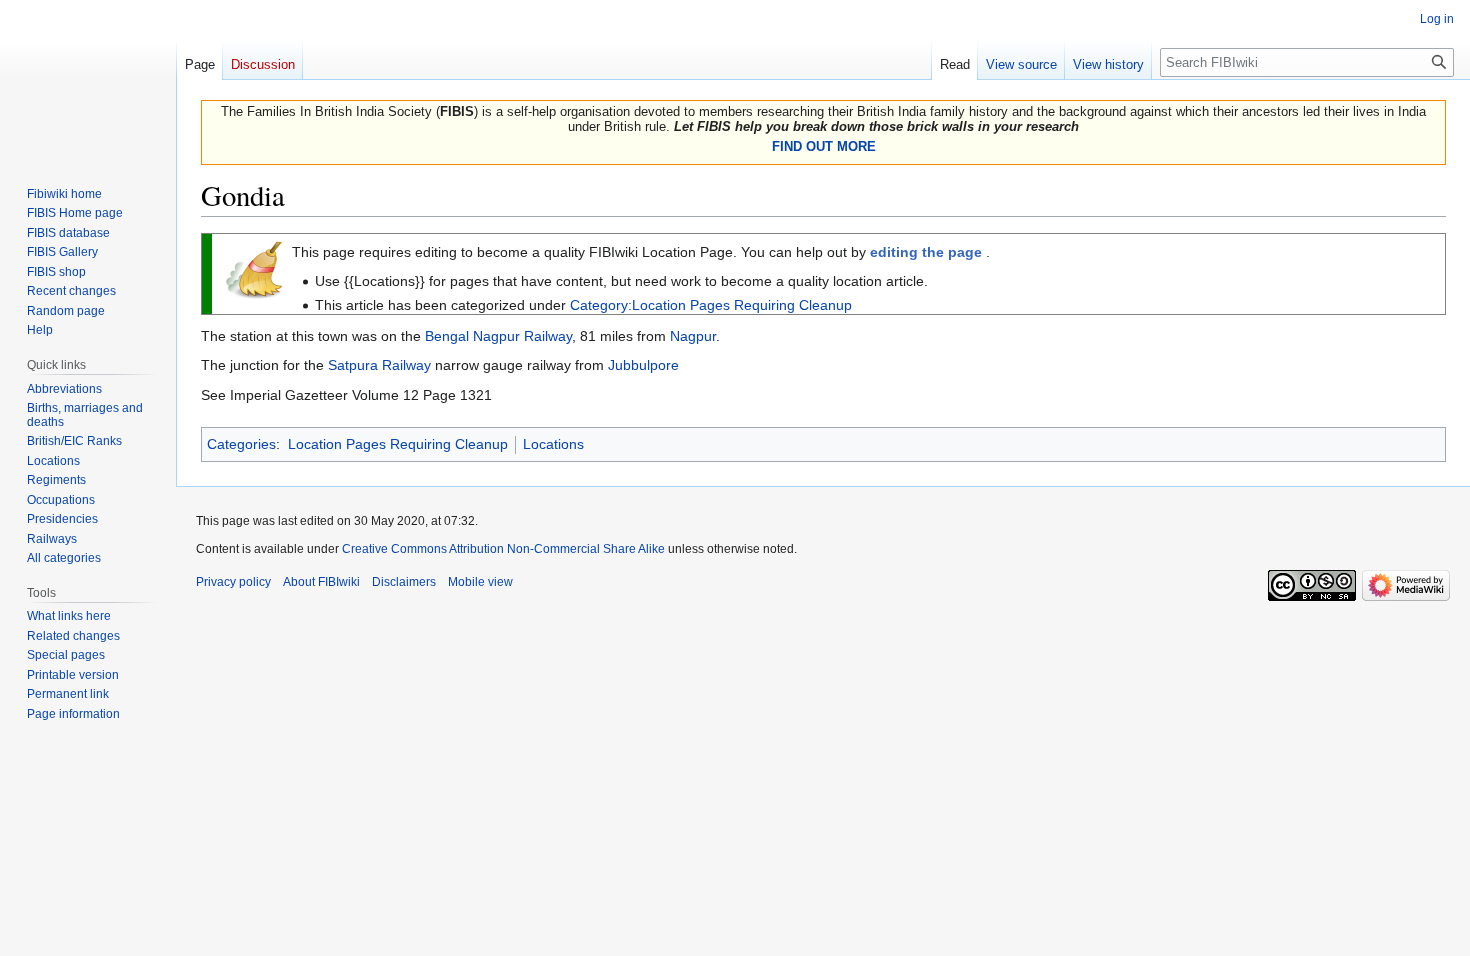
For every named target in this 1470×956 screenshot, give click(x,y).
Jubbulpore (643, 365)
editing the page (926, 252)
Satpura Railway (379, 365)
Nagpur (693, 336)
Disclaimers (404, 582)
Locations (553, 444)
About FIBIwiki (321, 582)
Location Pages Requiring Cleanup (398, 444)
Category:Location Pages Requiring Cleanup (711, 305)
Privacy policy (233, 582)
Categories (241, 444)
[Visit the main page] (88, 80)
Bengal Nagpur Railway (498, 336)
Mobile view (480, 582)
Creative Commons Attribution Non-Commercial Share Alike (503, 549)
